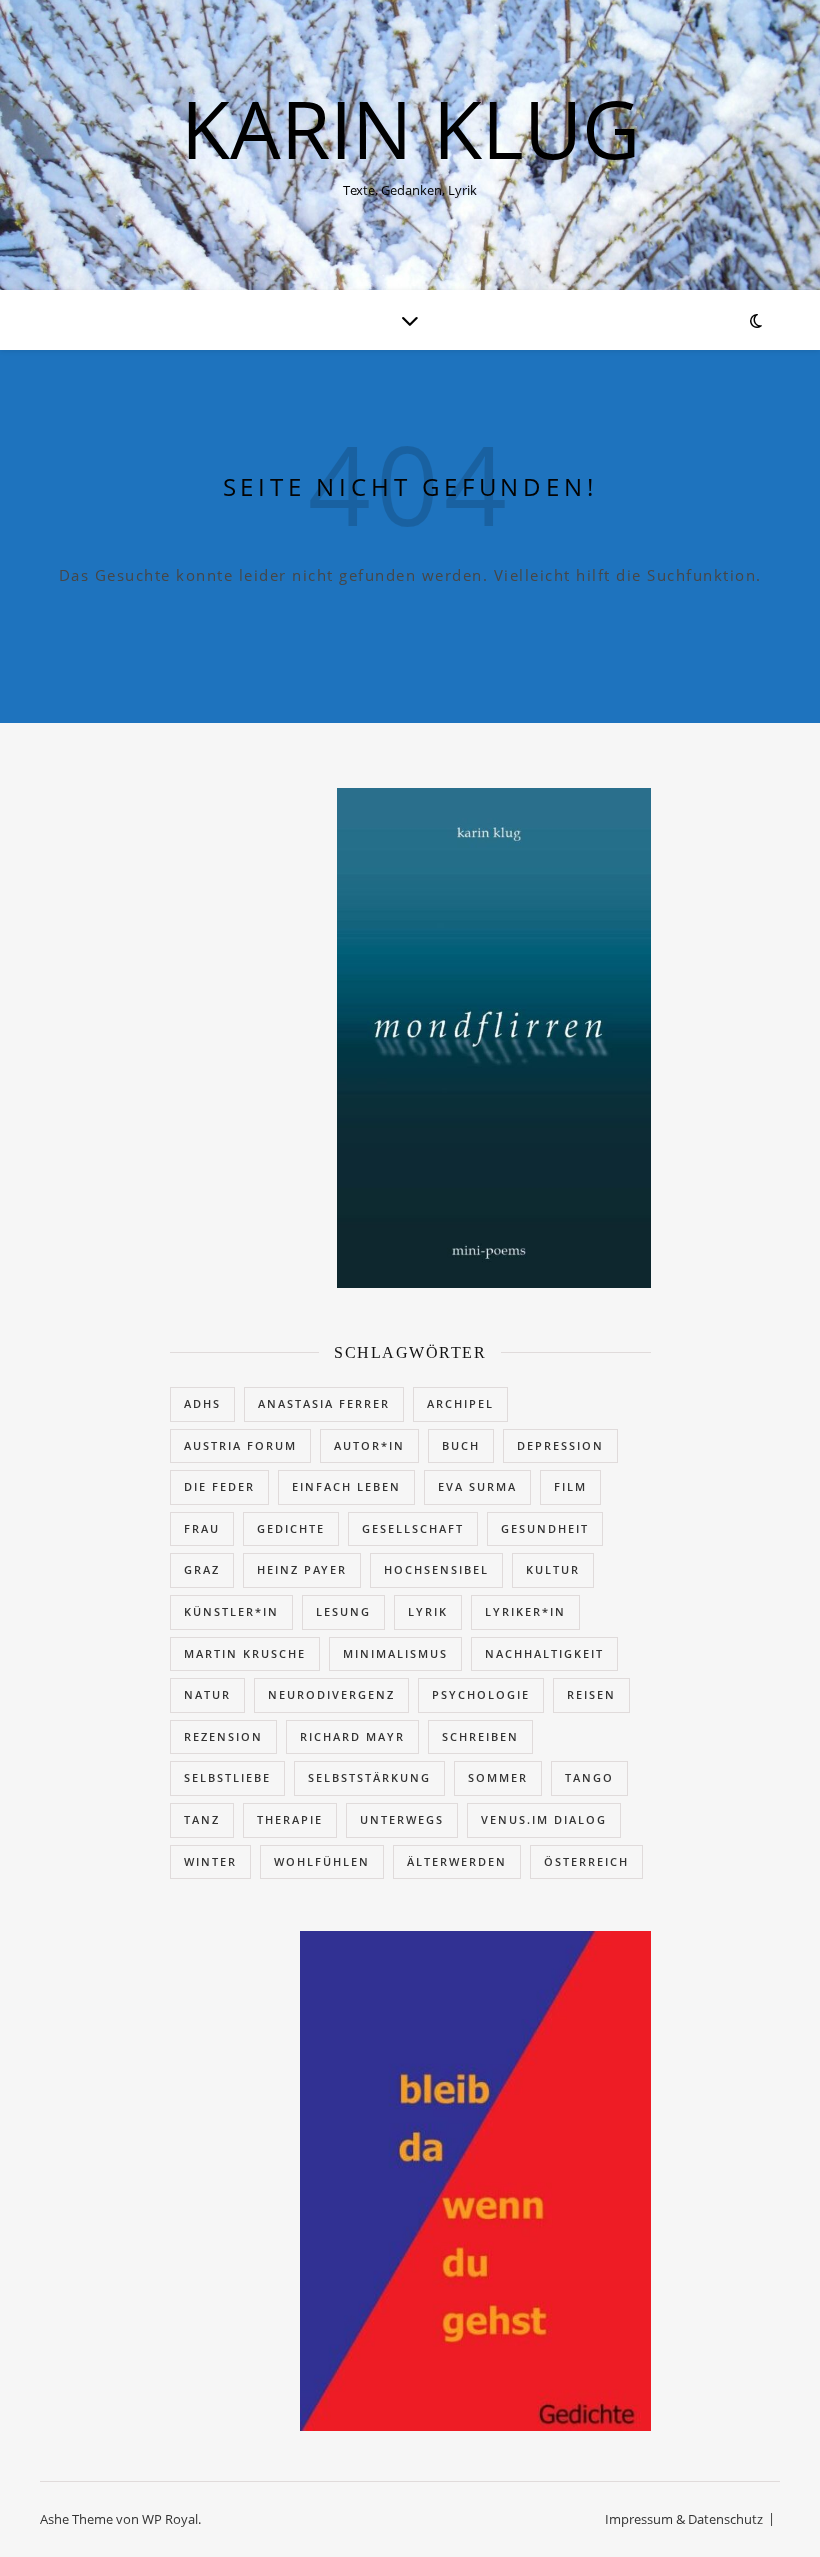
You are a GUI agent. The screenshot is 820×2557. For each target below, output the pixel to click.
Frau (202, 1528)
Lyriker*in (525, 1611)
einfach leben (346, 1486)
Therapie (290, 1819)
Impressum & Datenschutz (684, 2519)
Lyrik (428, 1611)
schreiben (480, 1736)
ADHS (202, 1403)
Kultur (553, 1569)
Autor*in (369, 1445)
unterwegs (402, 1819)
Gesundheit (545, 1528)
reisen (591, 1694)
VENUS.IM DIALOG (544, 1819)
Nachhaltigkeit (544, 1653)
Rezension (223, 1736)
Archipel (460, 1403)
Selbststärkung (369, 1777)
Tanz (202, 1819)
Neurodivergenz (331, 1694)
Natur (207, 1694)
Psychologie (481, 1694)
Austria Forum (240, 1445)
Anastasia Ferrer (324, 1403)
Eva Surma (477, 1486)
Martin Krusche (245, 1653)
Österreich (586, 1861)
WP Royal (170, 2519)
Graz (202, 1569)
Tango (589, 1777)
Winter (210, 1861)
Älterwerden (457, 1861)
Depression (560, 1445)
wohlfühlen (322, 1861)
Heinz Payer (302, 1569)
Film (570, 1486)
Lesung (343, 1611)
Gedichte (291, 1528)
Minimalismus (395, 1653)
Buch (461, 1445)
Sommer (498, 1777)
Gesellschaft (413, 1528)
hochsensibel (436, 1569)
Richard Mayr (352, 1736)
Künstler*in (231, 1611)
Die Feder (219, 1486)
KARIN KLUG (410, 128)
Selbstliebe (227, 1777)
